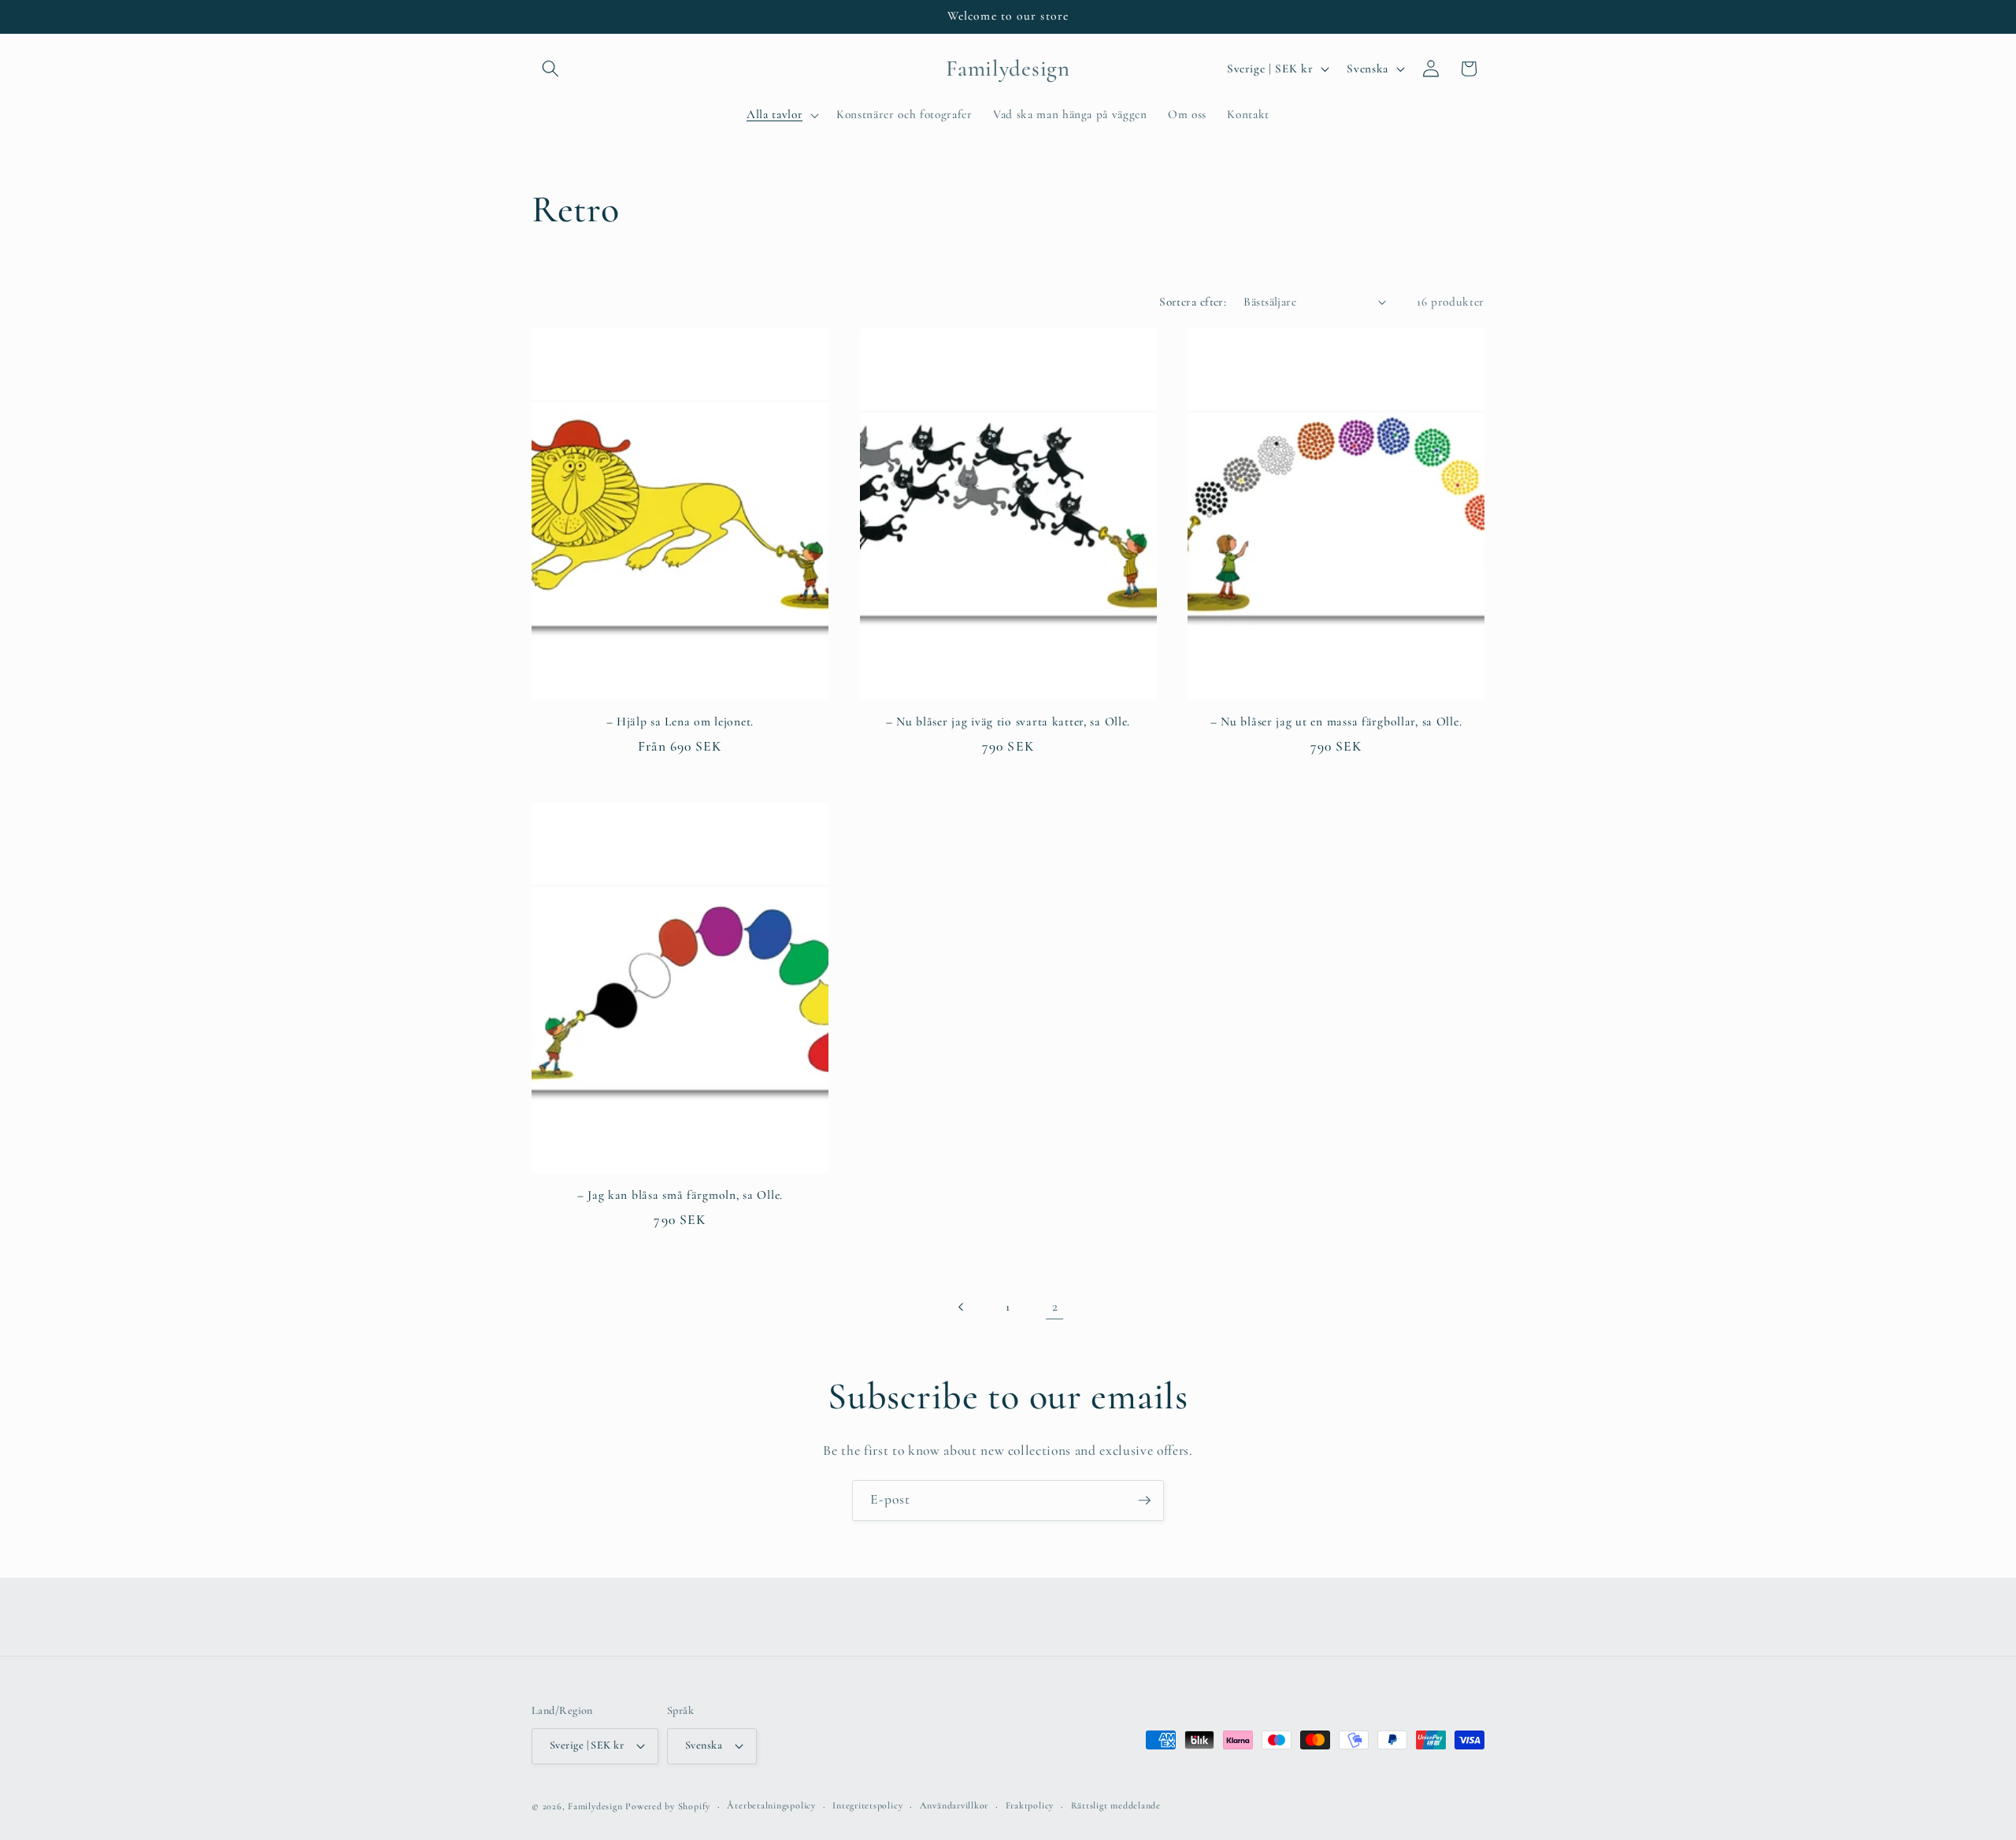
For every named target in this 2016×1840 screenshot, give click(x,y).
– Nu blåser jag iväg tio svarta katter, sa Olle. (1008, 722)
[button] (550, 69)
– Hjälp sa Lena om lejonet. (680, 722)
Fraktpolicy (1030, 1805)
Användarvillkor (954, 1805)
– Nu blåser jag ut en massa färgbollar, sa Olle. (1336, 722)
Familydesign (595, 1806)
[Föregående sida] (961, 1307)
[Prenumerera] (1144, 1501)
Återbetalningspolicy (771, 1805)
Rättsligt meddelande (1116, 1805)
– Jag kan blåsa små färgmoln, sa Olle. (680, 1195)
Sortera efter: (1193, 302)
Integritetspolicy (867, 1805)
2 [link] (1055, 1306)
